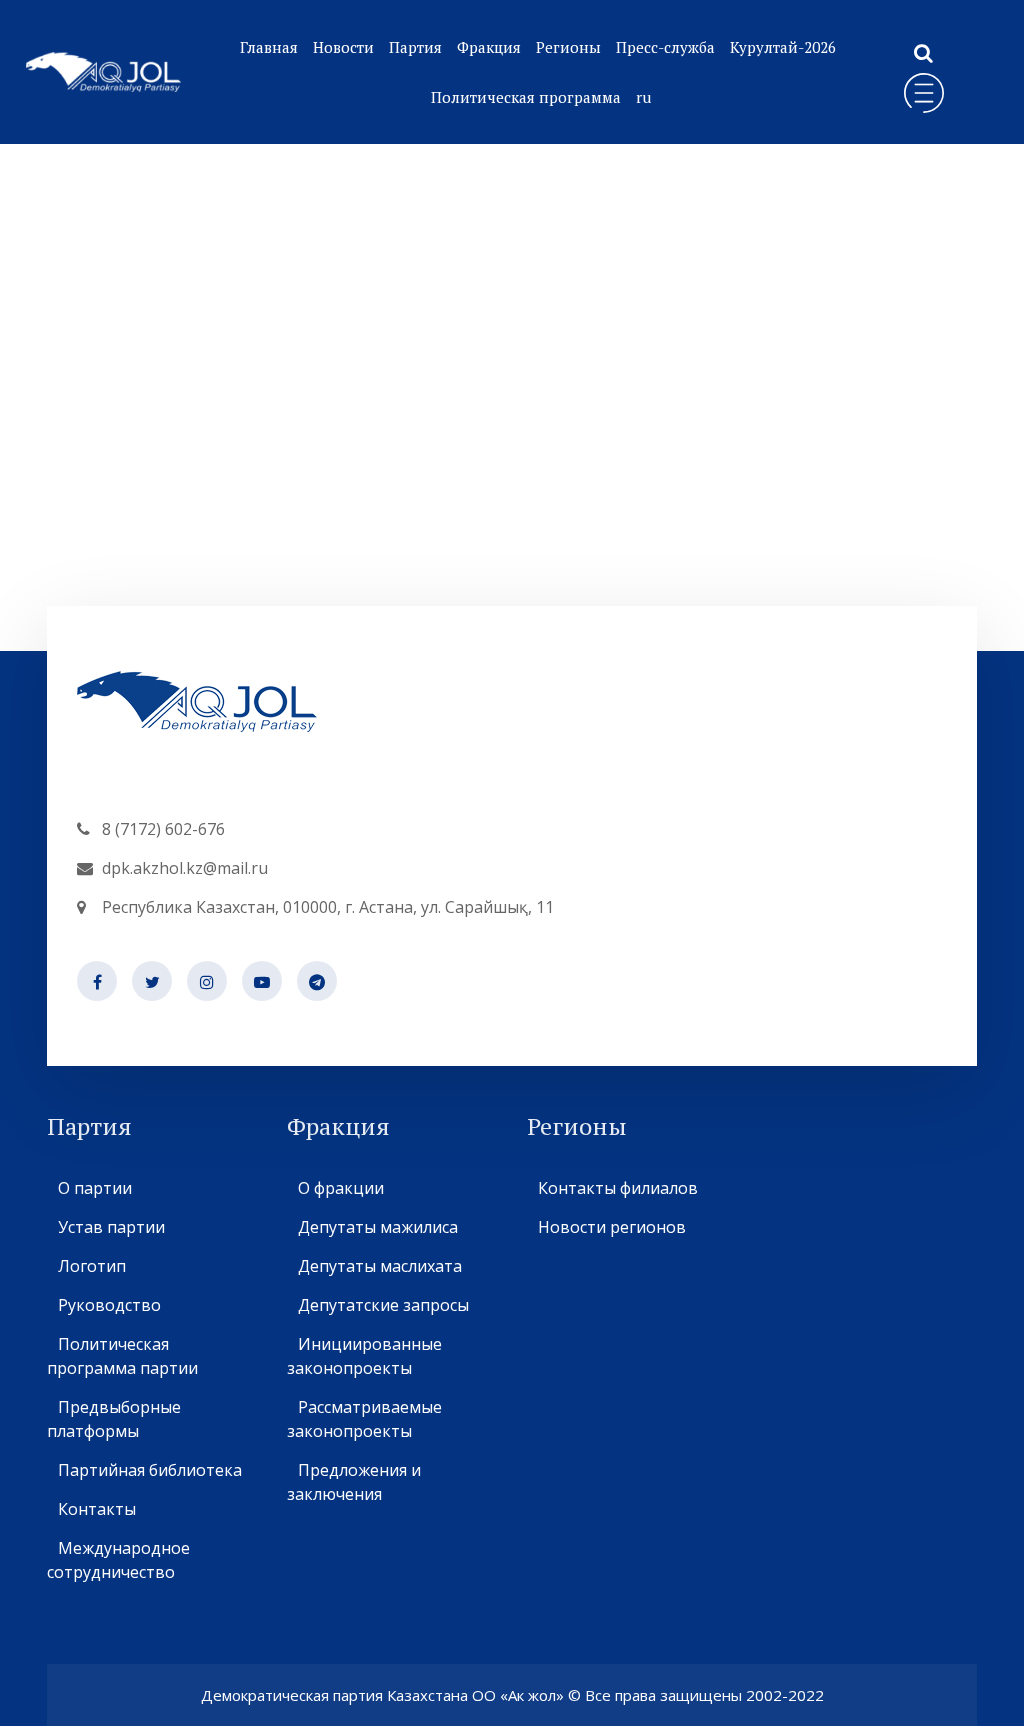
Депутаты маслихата (380, 1266)
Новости (343, 47)
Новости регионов (612, 1227)
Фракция (489, 47)
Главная (269, 47)
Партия (415, 47)
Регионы (568, 47)
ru (643, 97)
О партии (95, 1188)
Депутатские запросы (383, 1305)
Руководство (109, 1305)
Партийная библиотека (150, 1470)
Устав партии (111, 1227)
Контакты (97, 1509)
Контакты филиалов (618, 1188)
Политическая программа (526, 97)
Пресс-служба (665, 47)
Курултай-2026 (783, 47)
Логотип (92, 1266)
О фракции (341, 1188)
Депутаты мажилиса (378, 1227)
